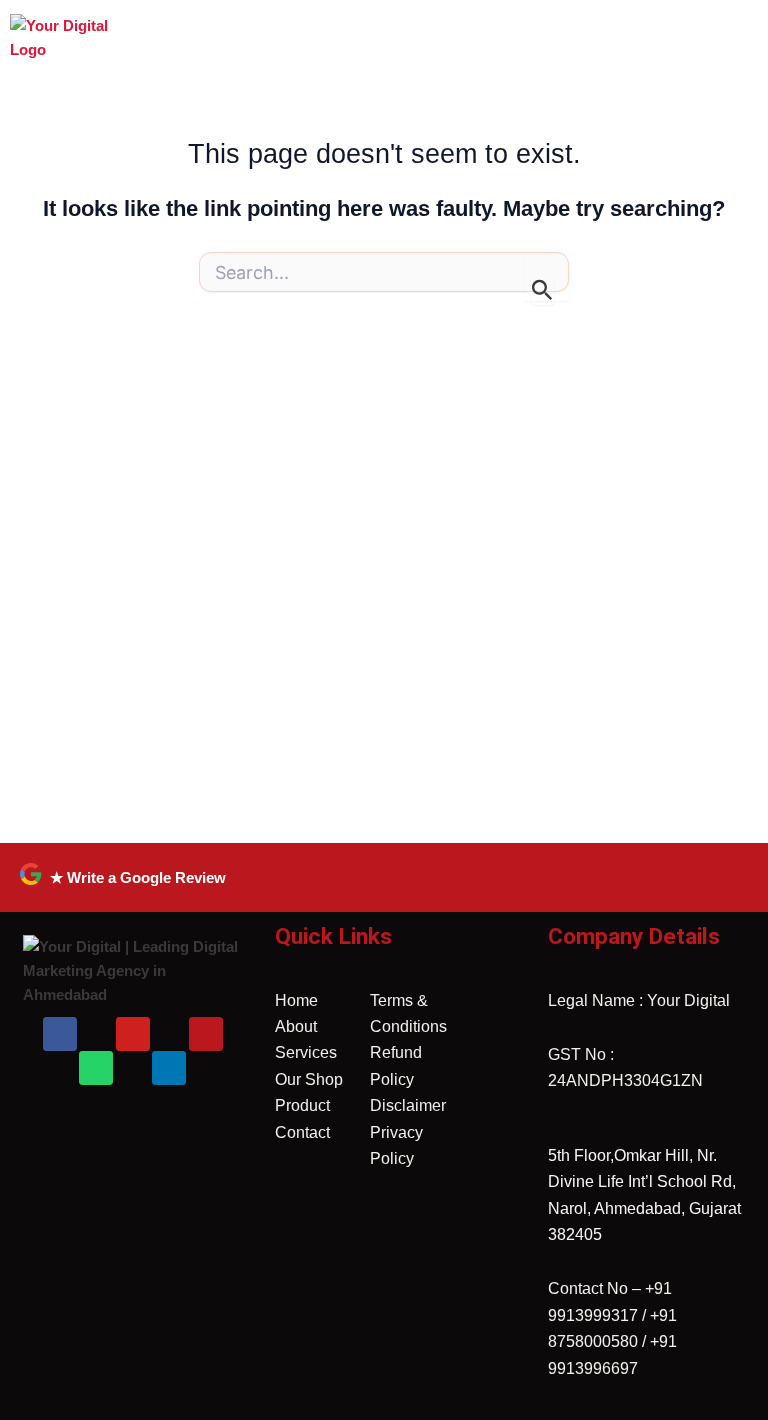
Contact (302, 1132)
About (296, 1026)
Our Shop (309, 1079)
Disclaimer (408, 1105)
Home (296, 1000)
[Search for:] (384, 277)
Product (302, 1105)
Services (306, 1052)
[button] (438, 26)
